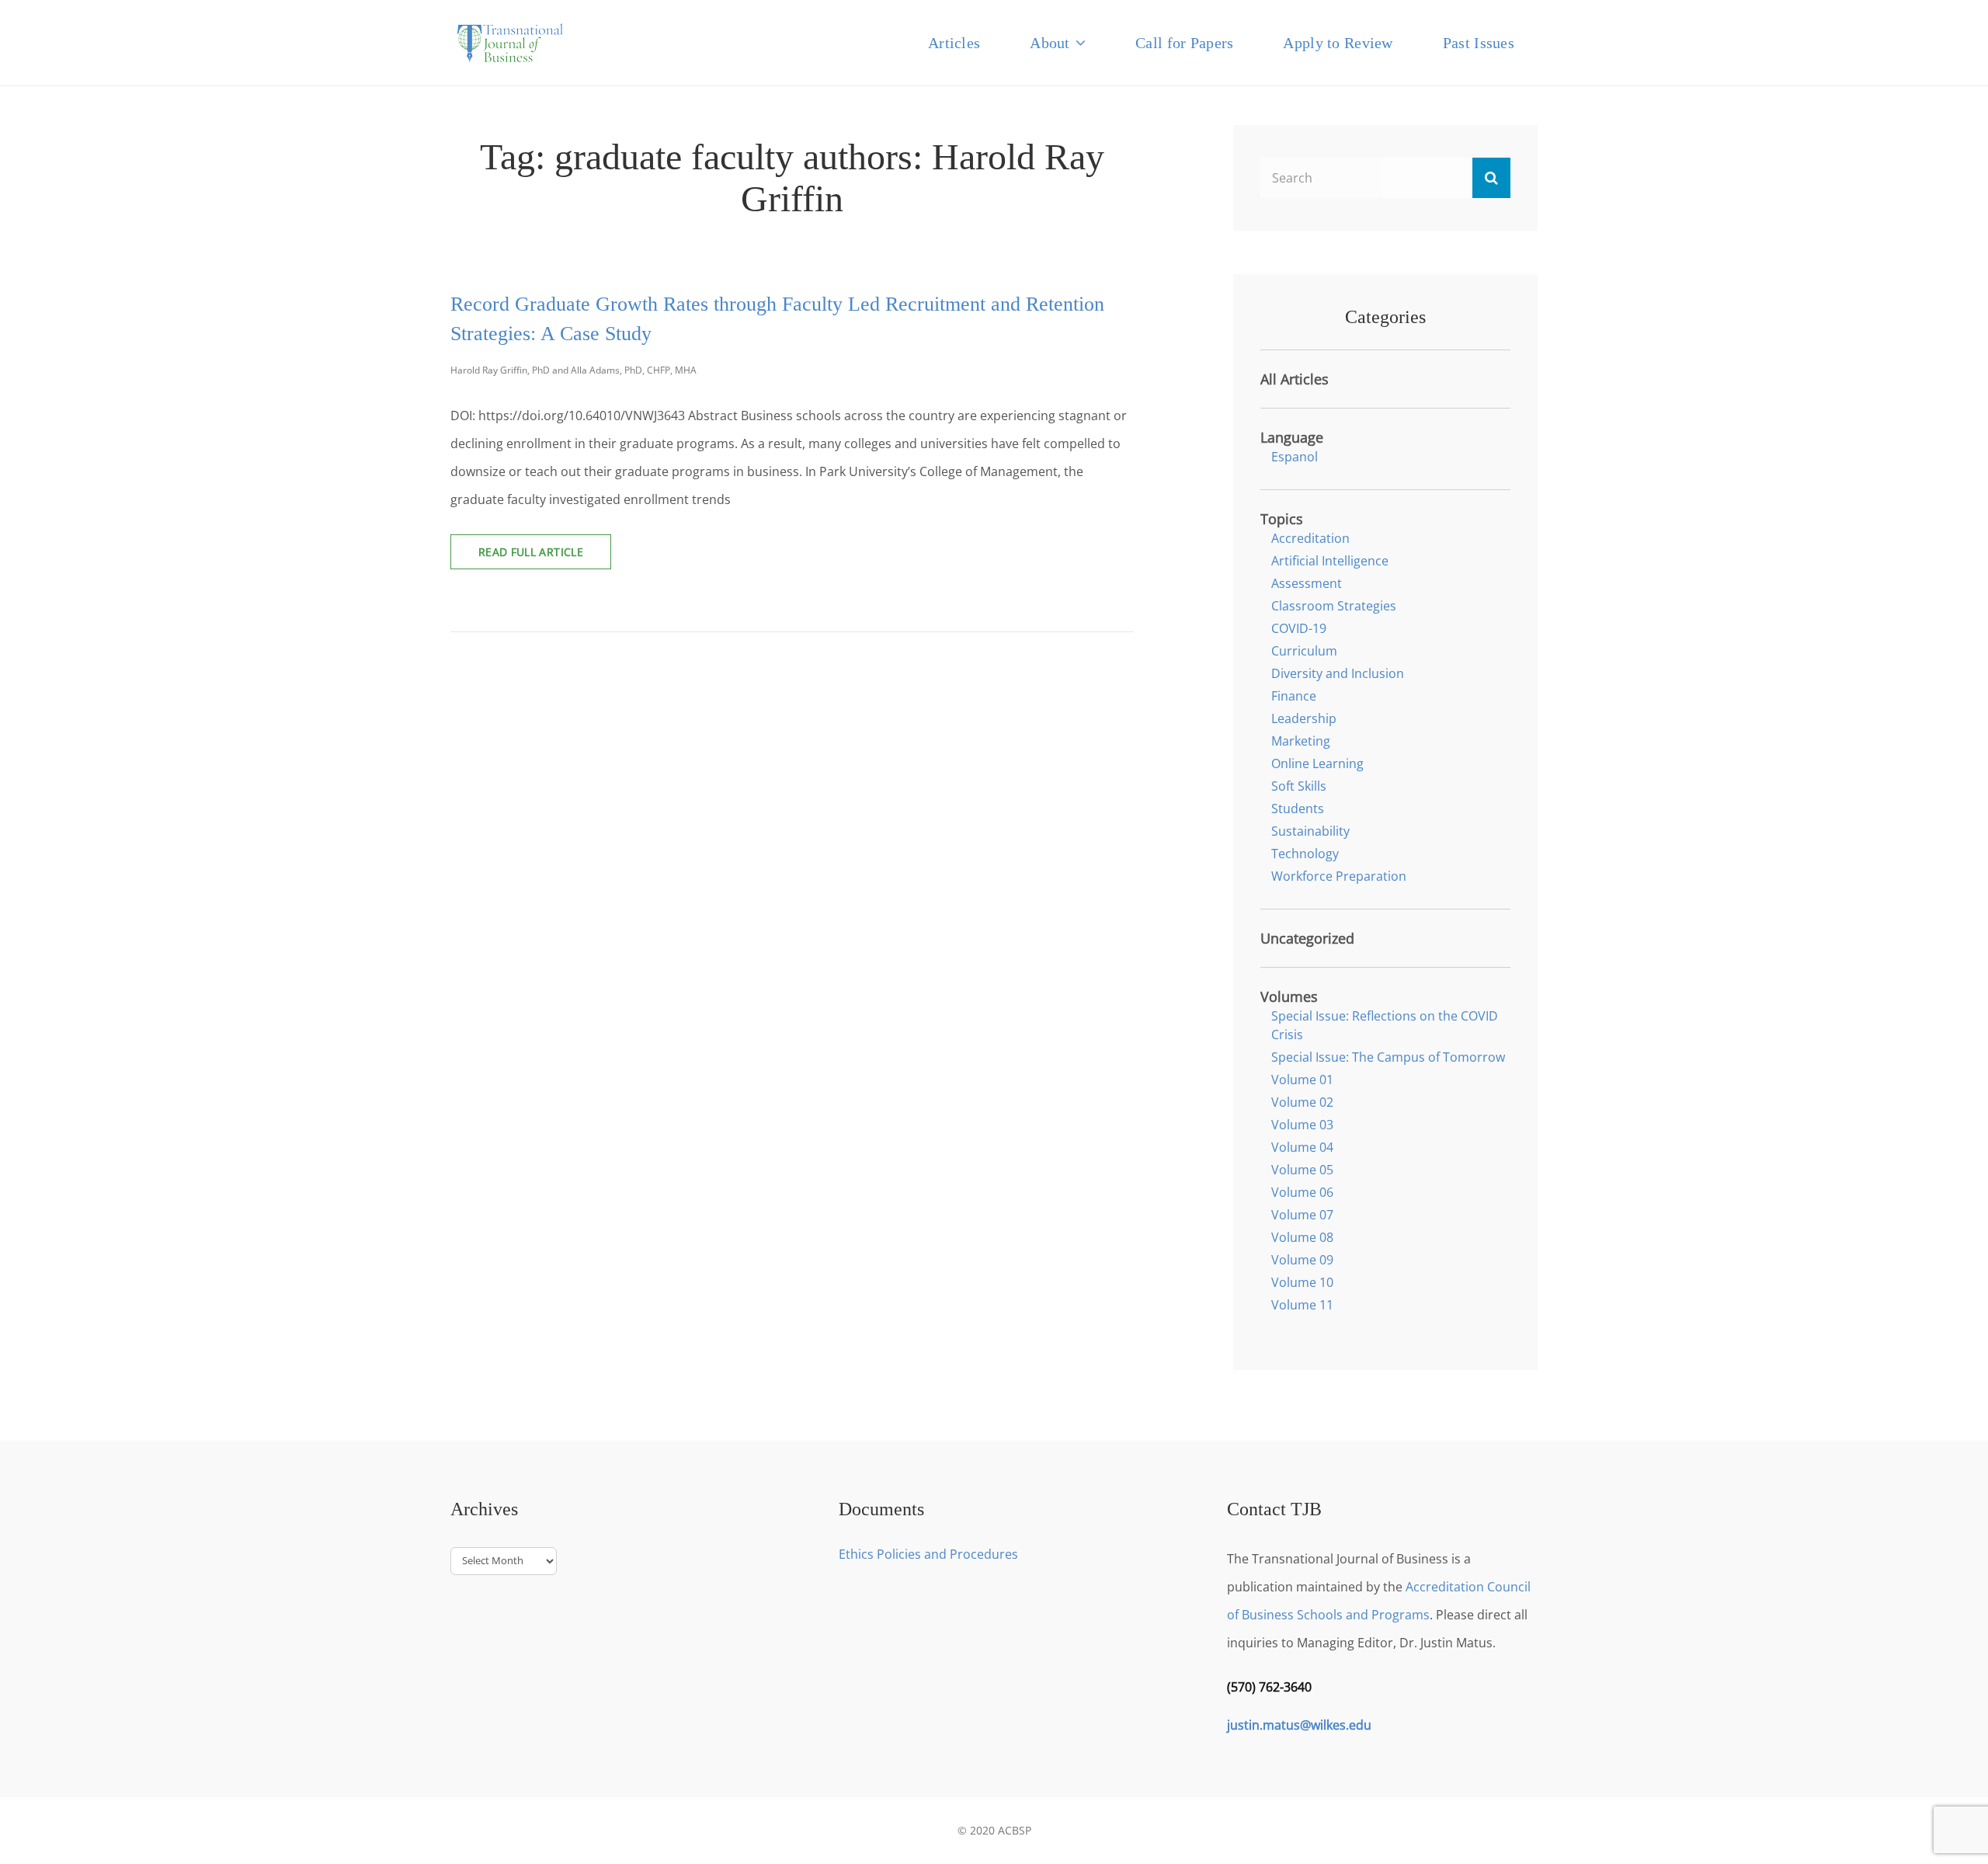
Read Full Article (545, 556)
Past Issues (1479, 43)
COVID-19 (1299, 628)
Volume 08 (1302, 1237)
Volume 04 (1302, 1147)
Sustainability (1310, 831)
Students (1298, 809)
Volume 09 (1302, 1260)
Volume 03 (1302, 1125)
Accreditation (1310, 538)
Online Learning (1317, 763)
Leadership (1304, 718)
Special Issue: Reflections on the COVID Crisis (1385, 1025)
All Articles (1295, 379)
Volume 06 (1302, 1192)
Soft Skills (1299, 786)
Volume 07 (1302, 1215)
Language (1292, 437)
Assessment (1307, 583)
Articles (954, 43)
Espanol (1295, 457)
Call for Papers (1184, 43)
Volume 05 (1302, 1170)
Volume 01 (1302, 1080)
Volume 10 (1302, 1282)
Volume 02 (1302, 1102)
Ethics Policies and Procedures (928, 1554)
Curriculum (1304, 651)
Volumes (1289, 996)
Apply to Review (1338, 43)
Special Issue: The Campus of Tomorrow (1388, 1057)
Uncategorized (1307, 938)
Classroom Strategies (1334, 606)
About (1050, 43)
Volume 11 (1302, 1305)
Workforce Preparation (1339, 876)
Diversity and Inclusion (1338, 673)
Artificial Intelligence (1330, 561)
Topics (1282, 519)
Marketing (1301, 741)
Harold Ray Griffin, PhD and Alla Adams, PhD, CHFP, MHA (573, 370)
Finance (1294, 696)
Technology (1305, 854)
